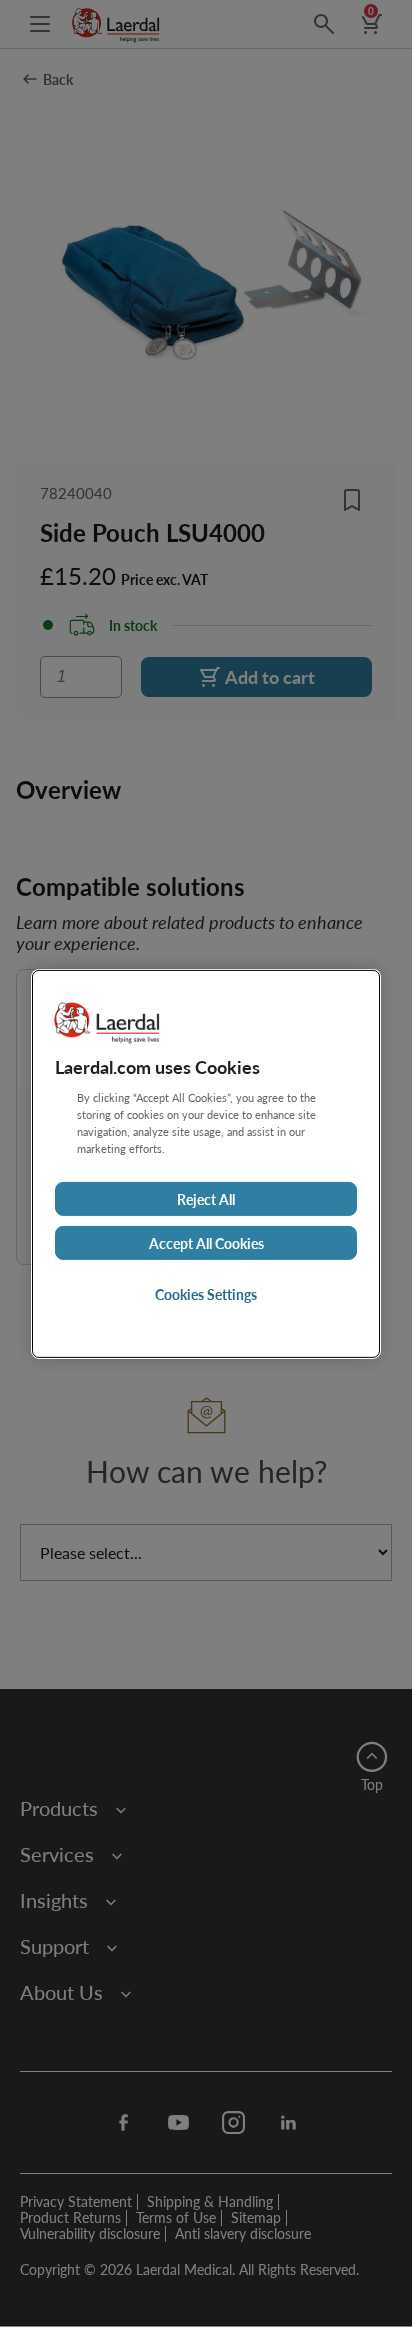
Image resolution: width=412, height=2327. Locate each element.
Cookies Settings (206, 1294)
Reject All (206, 1199)
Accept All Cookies (206, 1243)
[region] (206, 1163)
